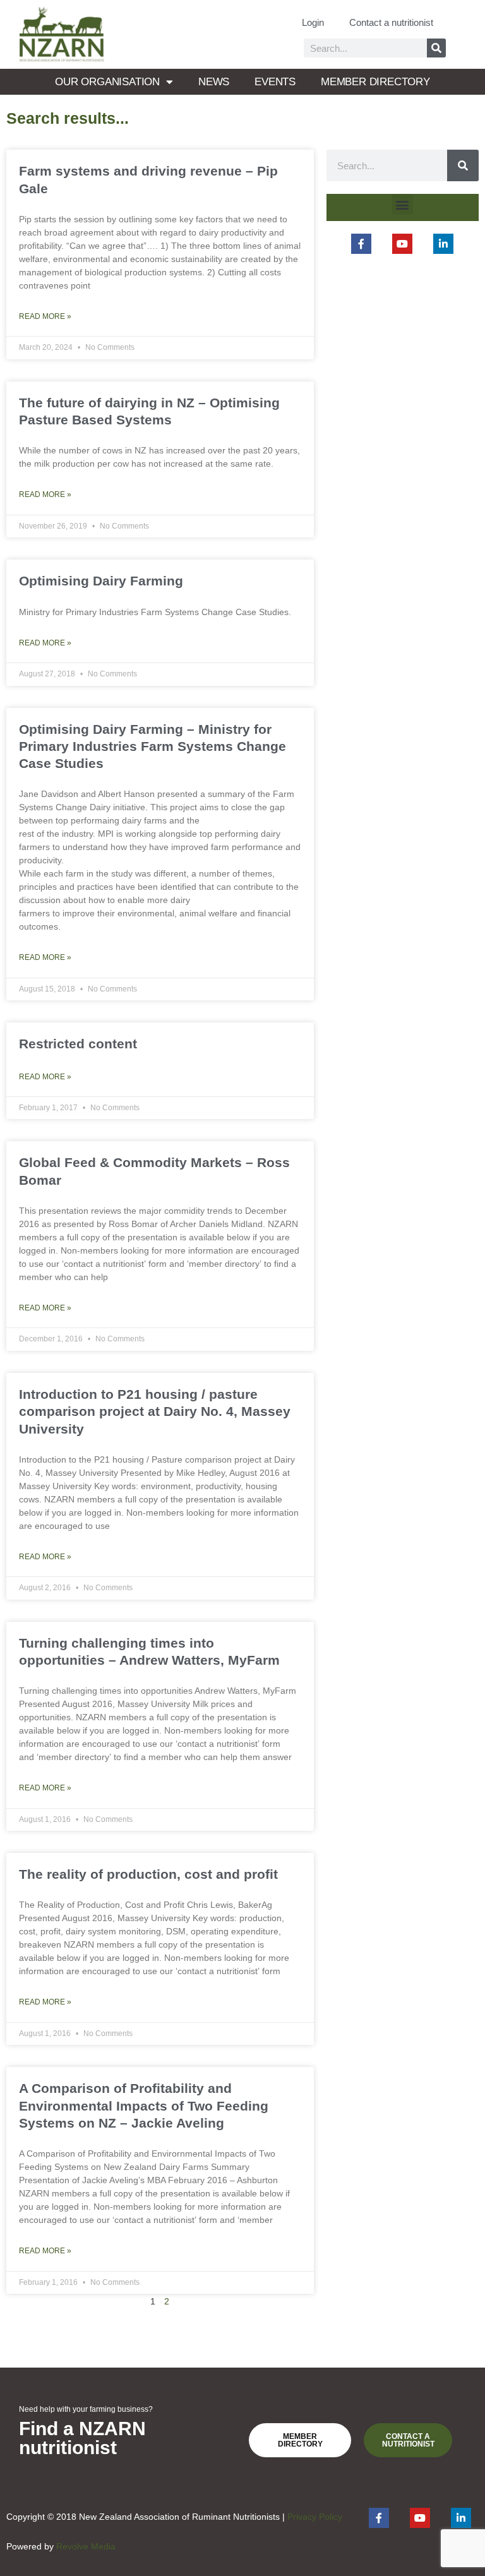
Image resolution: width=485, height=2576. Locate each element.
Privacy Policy (315, 2517)
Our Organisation (107, 82)
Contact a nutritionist (391, 22)
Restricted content (78, 1044)
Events (275, 82)
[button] (403, 204)
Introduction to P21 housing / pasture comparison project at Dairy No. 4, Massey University (155, 1411)
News (214, 82)
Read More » (45, 316)
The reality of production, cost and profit (148, 1874)
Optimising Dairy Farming (101, 581)
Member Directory (375, 82)
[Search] (436, 48)
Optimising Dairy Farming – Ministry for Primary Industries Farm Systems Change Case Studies (153, 746)
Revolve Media (86, 2547)
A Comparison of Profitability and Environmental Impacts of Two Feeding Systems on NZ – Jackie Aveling (144, 2106)
